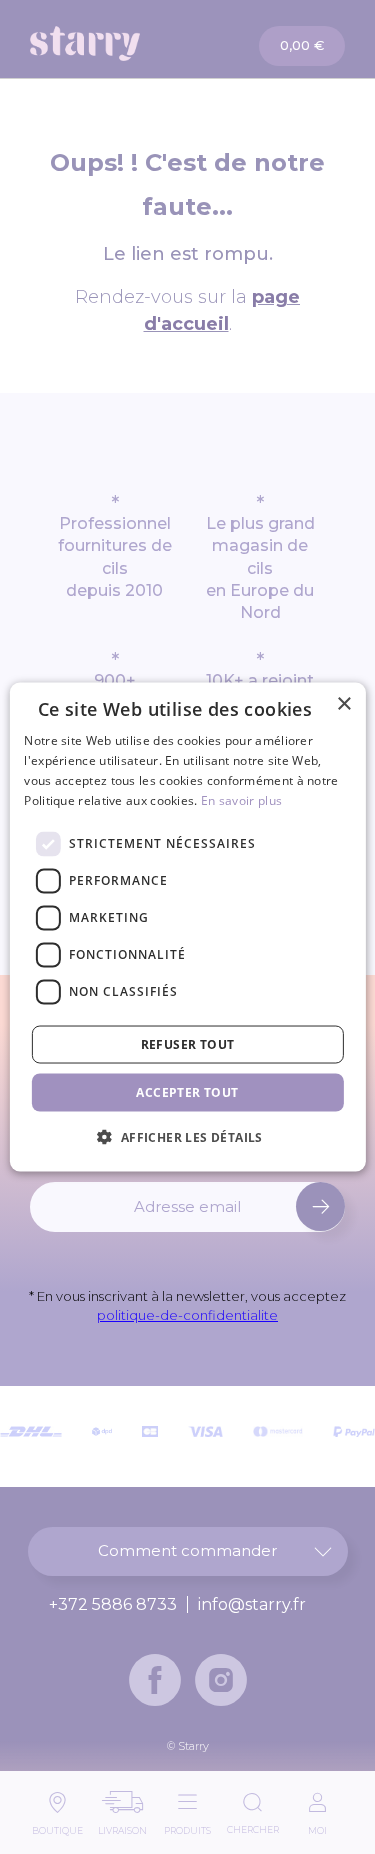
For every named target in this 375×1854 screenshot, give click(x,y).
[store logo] (110, 43)
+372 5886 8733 (113, 1605)
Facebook (155, 1680)
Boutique (57, 1825)
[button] (187, 1136)
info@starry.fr (252, 1605)
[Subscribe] (320, 1206)
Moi (317, 1825)
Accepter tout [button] (187, 1091)
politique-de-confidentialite (187, 1315)
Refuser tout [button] (188, 1043)
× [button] (343, 704)
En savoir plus (241, 799)
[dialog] (187, 927)
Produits (187, 1825)
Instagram (221, 1680)
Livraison (122, 1825)
